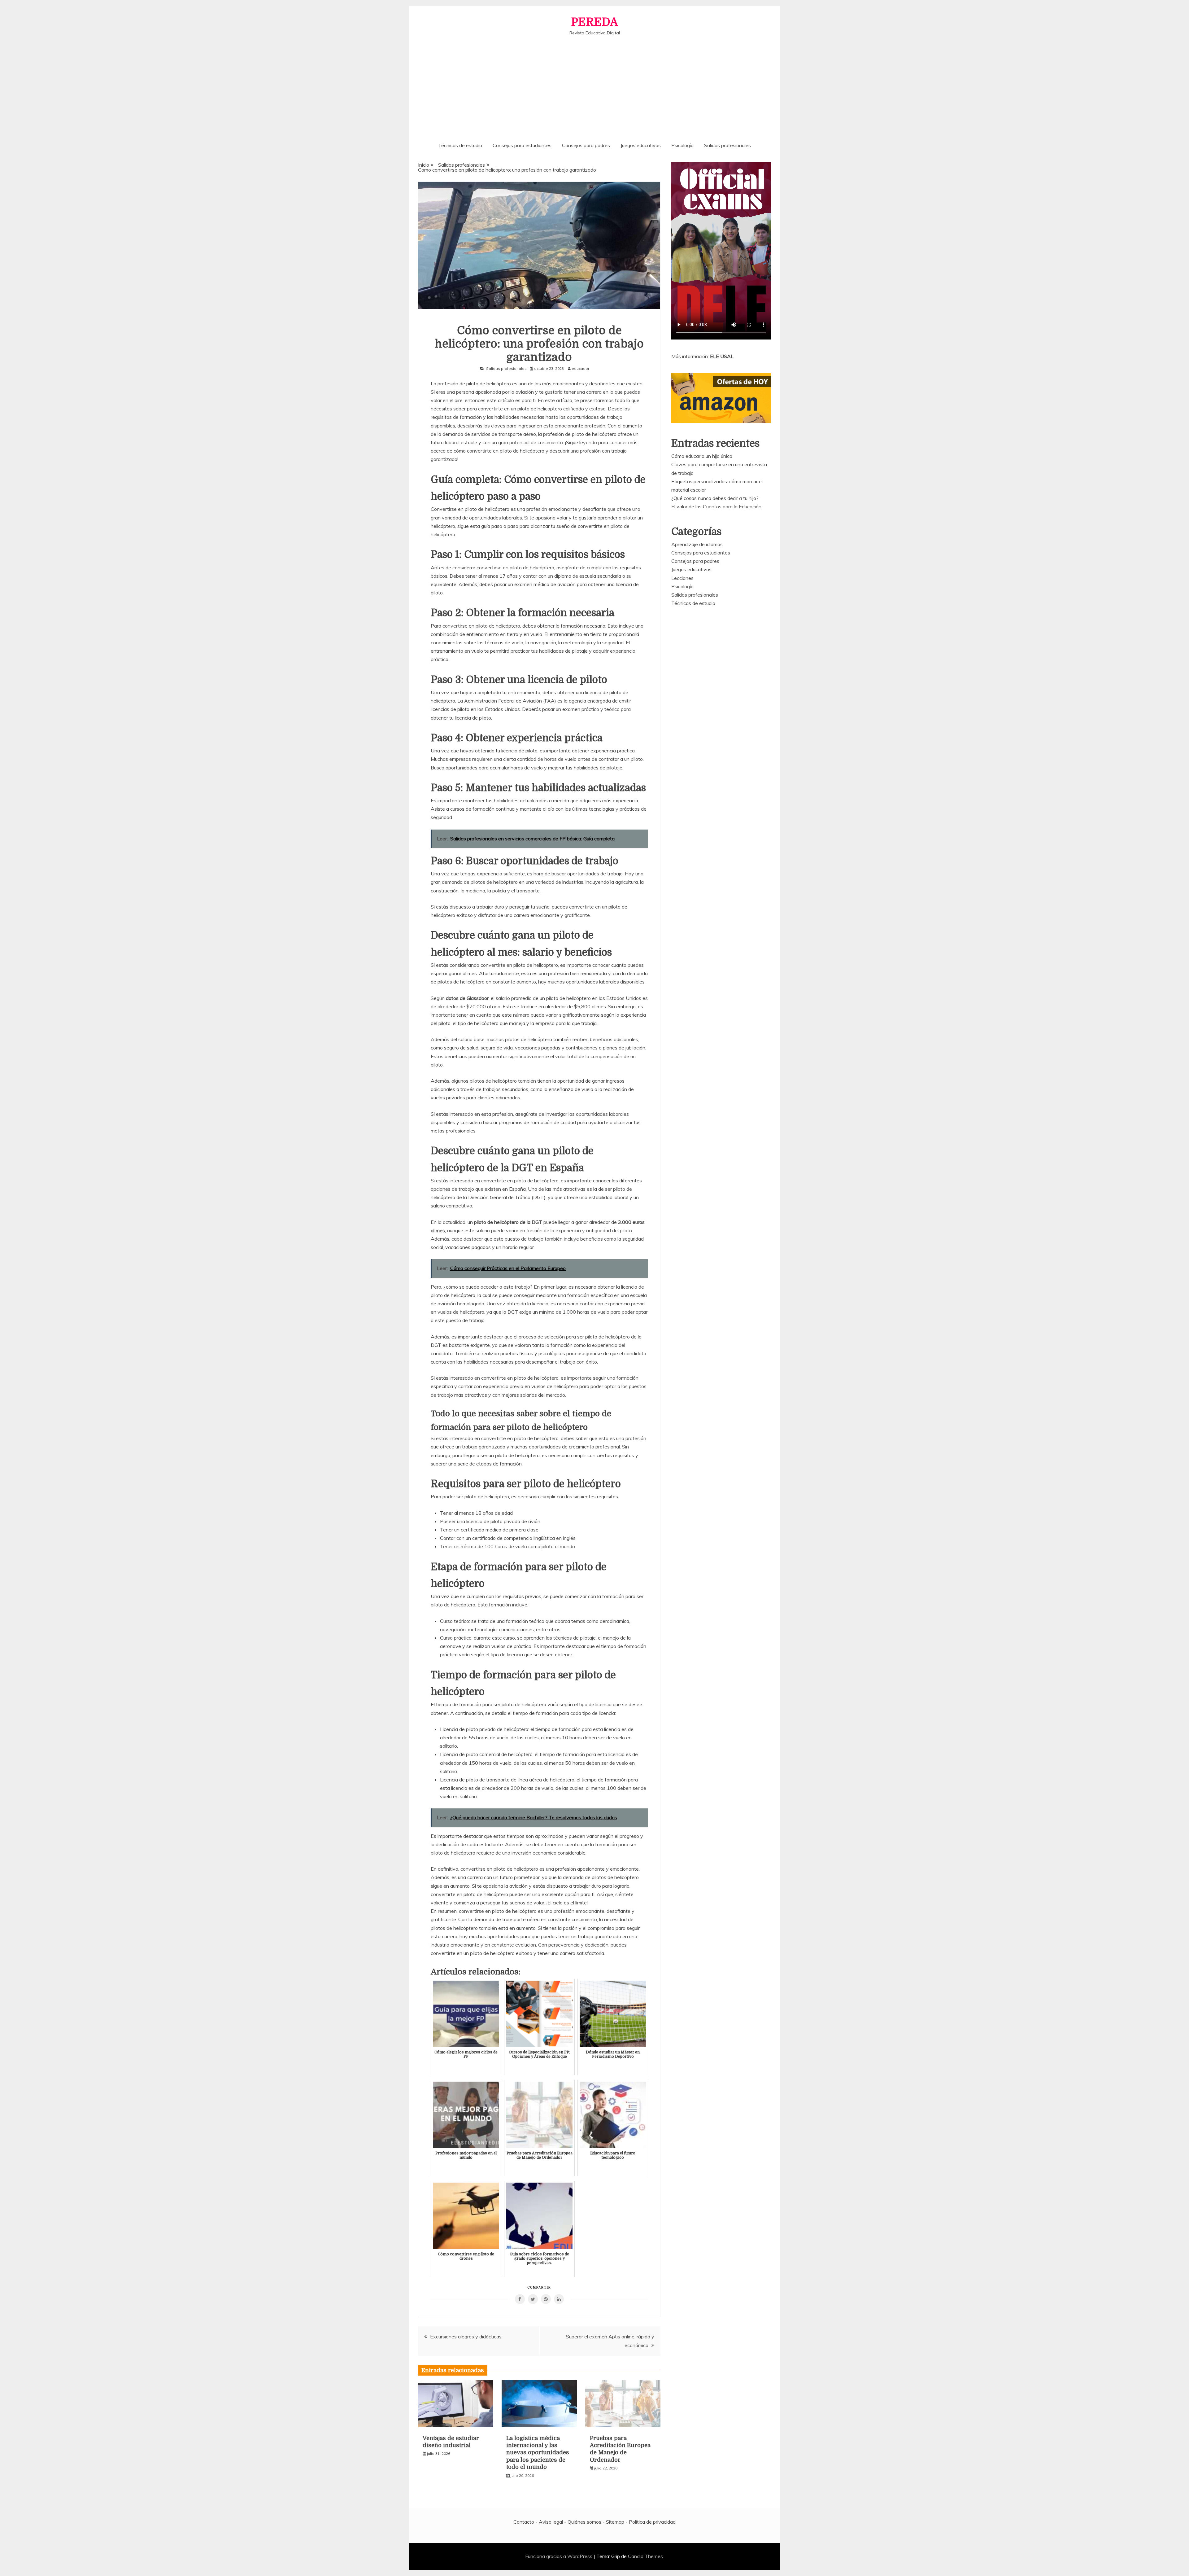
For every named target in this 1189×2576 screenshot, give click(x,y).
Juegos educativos (641, 145)
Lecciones (682, 578)
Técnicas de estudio (460, 145)
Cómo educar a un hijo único (702, 456)
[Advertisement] (594, 82)
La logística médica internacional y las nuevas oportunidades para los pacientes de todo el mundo (538, 2453)
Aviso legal (551, 2522)
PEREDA (594, 22)
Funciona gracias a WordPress (559, 2556)
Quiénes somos (584, 2522)
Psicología (682, 145)
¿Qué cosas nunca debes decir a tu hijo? (715, 498)
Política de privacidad (652, 2522)
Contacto (524, 2522)
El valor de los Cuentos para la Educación (716, 506)
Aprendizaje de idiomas (697, 544)
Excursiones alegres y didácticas (466, 2337)
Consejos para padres (586, 145)
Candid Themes (645, 2556)
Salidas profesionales (727, 145)
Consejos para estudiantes (522, 145)
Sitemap (615, 2522)
